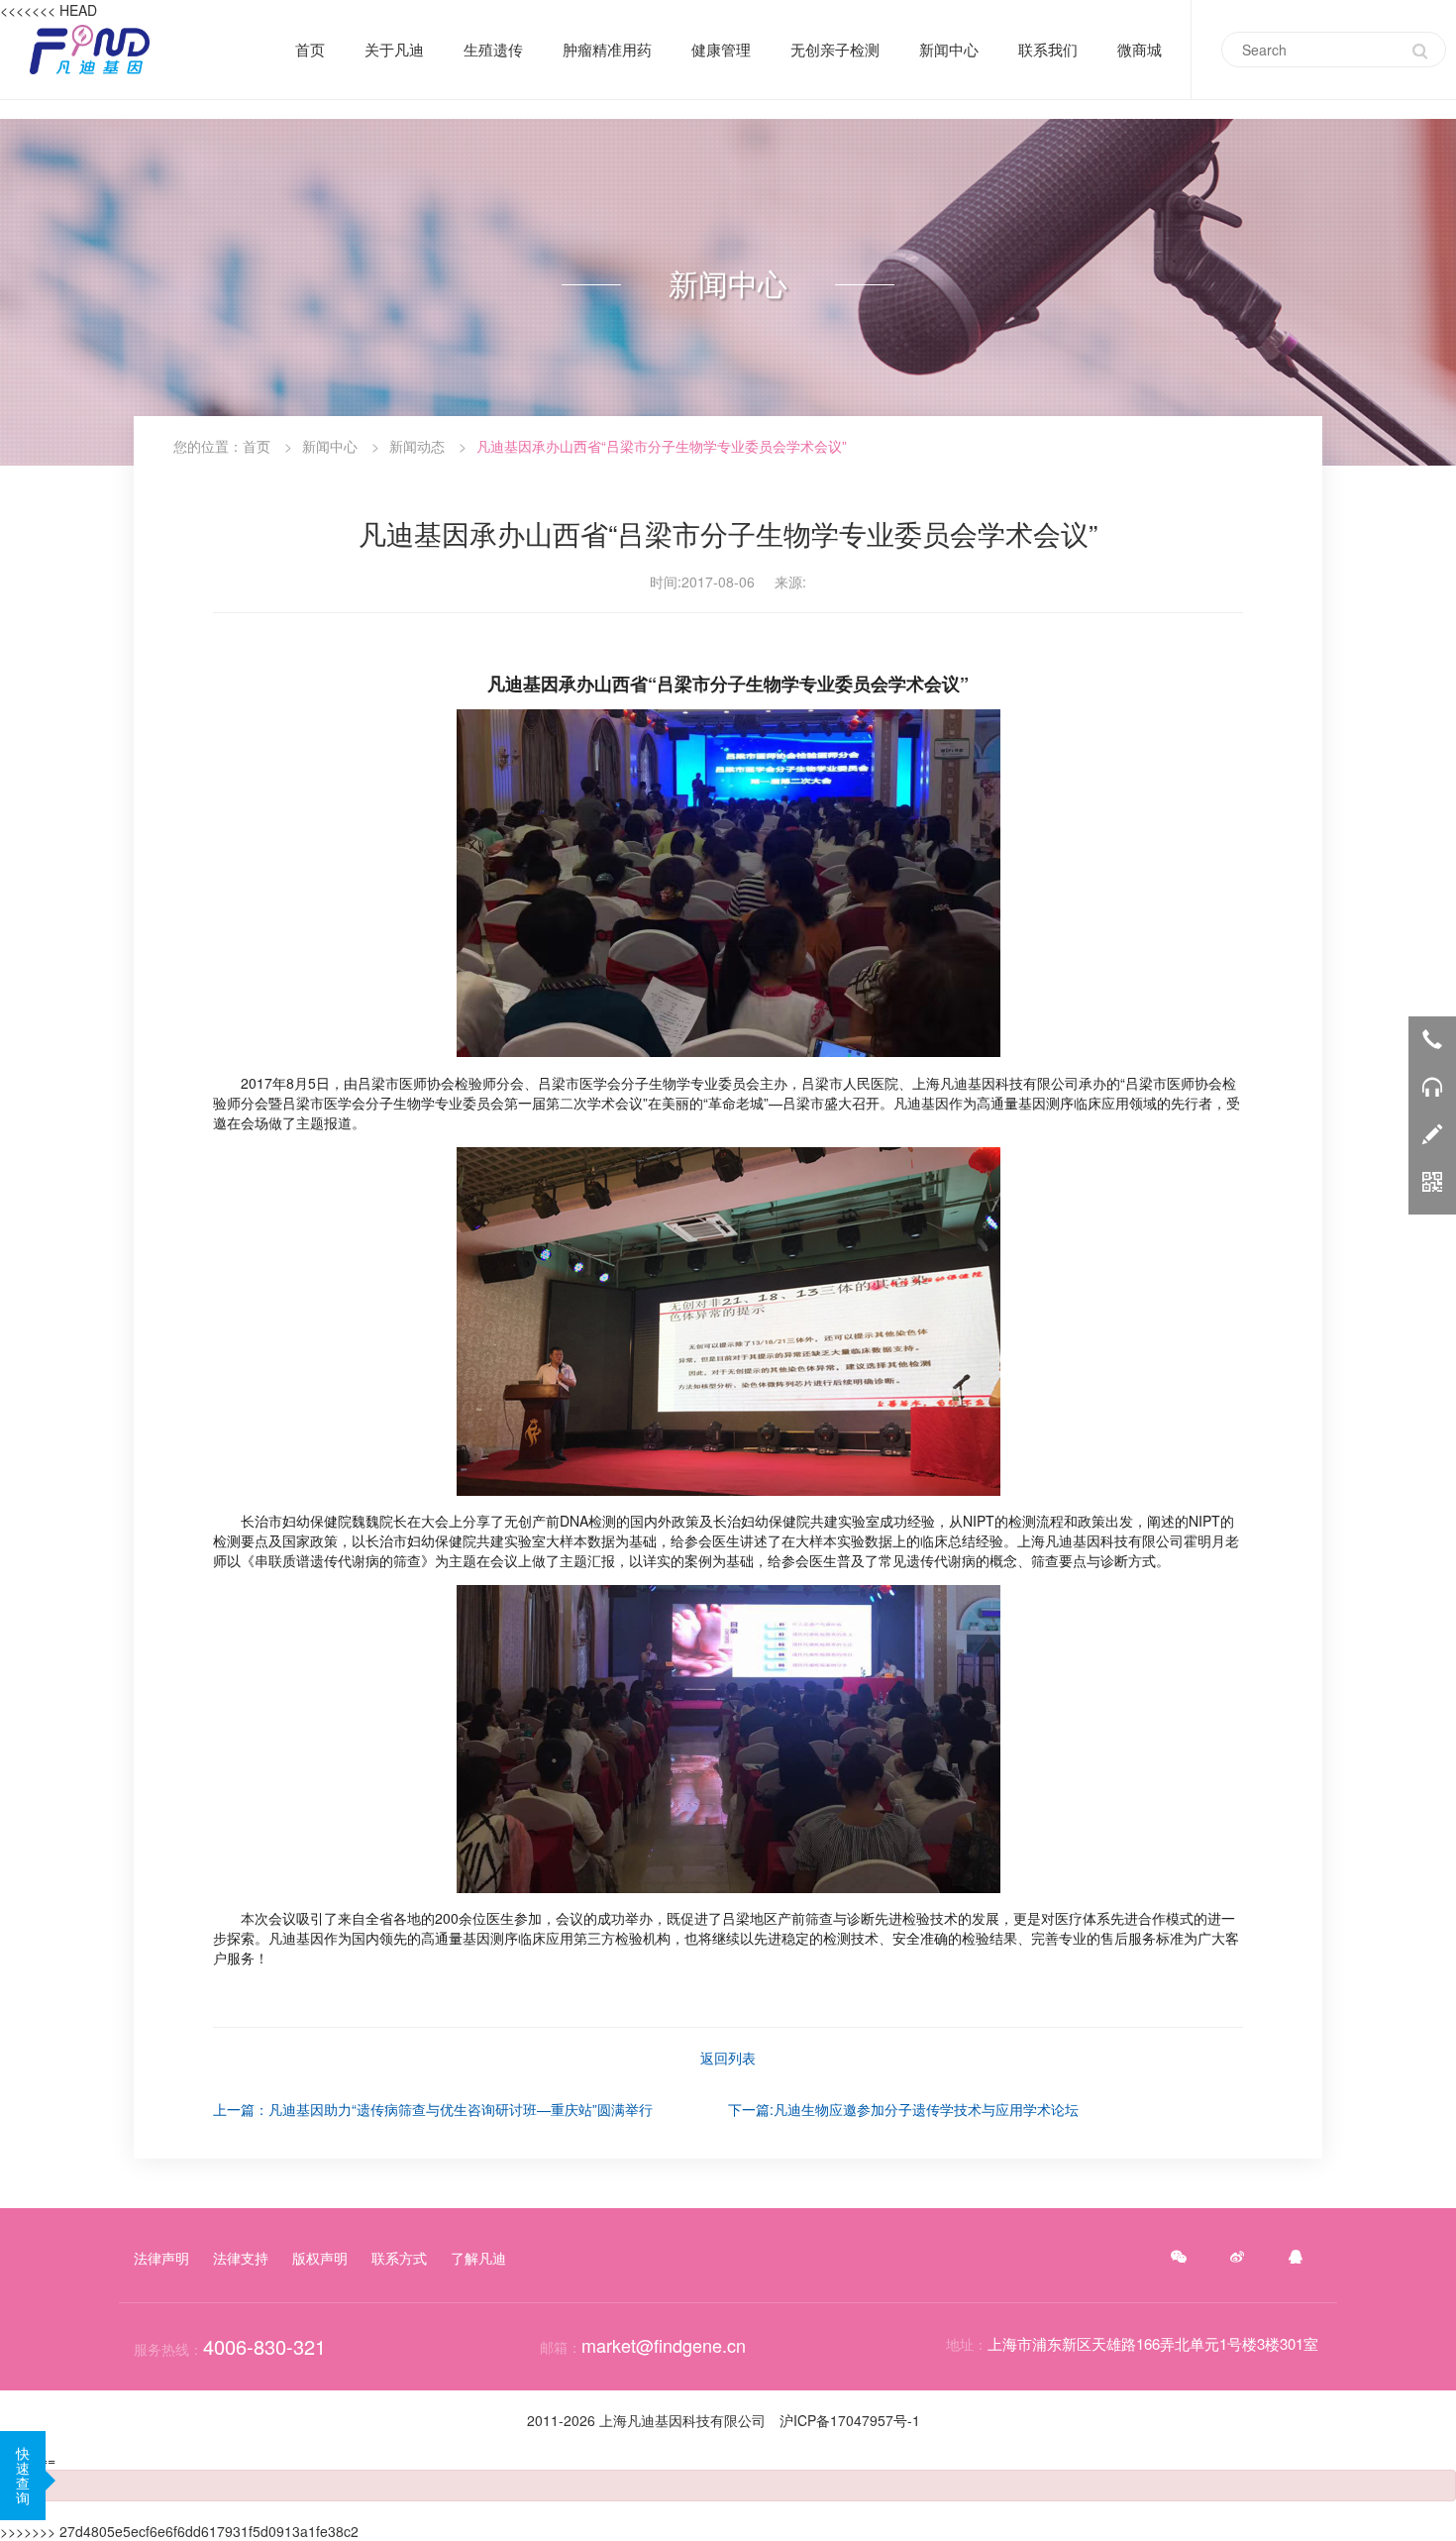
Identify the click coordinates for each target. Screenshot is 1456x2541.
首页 (310, 50)
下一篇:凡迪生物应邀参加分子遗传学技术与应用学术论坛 (903, 2109)
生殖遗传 (493, 50)
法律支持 (241, 2258)
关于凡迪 (394, 49)
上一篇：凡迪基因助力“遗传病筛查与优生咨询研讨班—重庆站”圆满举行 (433, 2109)
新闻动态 (417, 446)
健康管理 (721, 49)
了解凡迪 (478, 2258)
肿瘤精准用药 (607, 50)
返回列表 (728, 2058)
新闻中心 (949, 49)
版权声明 (320, 2258)
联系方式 (399, 2258)
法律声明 (161, 2258)
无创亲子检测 (835, 50)
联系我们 (1048, 49)
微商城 (1140, 50)
